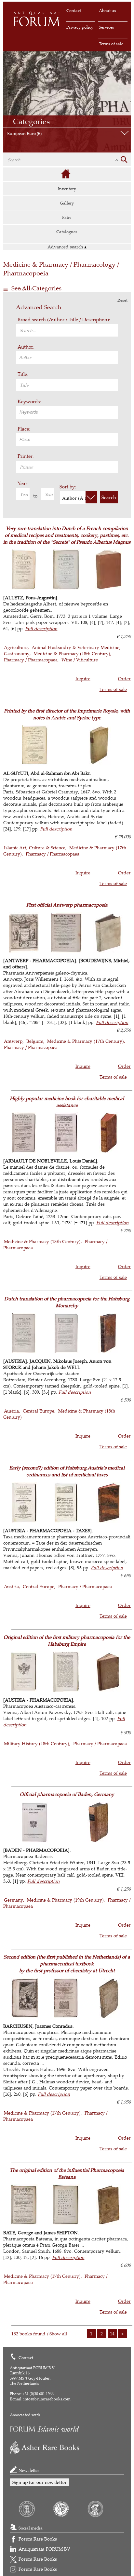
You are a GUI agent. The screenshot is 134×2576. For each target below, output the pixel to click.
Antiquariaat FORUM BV (44, 2549)
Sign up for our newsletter (40, 2482)
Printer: (26, 456)
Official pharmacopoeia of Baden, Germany (67, 1794)
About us (107, 10)
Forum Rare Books (38, 2539)
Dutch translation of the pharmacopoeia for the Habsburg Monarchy (67, 1302)
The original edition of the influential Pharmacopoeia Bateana (67, 2173)
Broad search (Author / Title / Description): (64, 319)
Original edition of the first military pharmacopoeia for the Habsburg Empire (67, 1640)
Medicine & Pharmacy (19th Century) (65, 1900)
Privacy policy (80, 27)
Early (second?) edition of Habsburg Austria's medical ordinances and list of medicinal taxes (67, 1471)
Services (107, 27)
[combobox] (67, 358)
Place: (24, 429)
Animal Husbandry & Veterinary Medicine (75, 647)
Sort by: (68, 487)
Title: (23, 374)
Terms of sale (111, 44)
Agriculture (16, 647)
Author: (26, 347)
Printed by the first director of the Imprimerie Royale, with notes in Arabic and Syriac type (67, 714)
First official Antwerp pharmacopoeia (67, 905)
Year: (23, 483)
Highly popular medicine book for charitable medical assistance (67, 1102)
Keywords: (29, 401)
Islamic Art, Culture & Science (35, 848)
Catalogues (67, 232)
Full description (41, 628)
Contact (74, 10)
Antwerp (13, 1041)
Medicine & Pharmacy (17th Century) (86, 1041)
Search (109, 497)
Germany (13, 1900)
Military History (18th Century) (37, 1743)
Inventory (67, 189)
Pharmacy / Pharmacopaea (31, 660)
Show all (58, 2334)
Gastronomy (17, 653)
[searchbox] (68, 357)
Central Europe (39, 1411)
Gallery (67, 203)
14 (112, 2334)
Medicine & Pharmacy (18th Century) (72, 653)
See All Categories (36, 288)
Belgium (35, 1041)
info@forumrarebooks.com (47, 2399)
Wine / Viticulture (80, 660)
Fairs (67, 217)
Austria (11, 1411)
